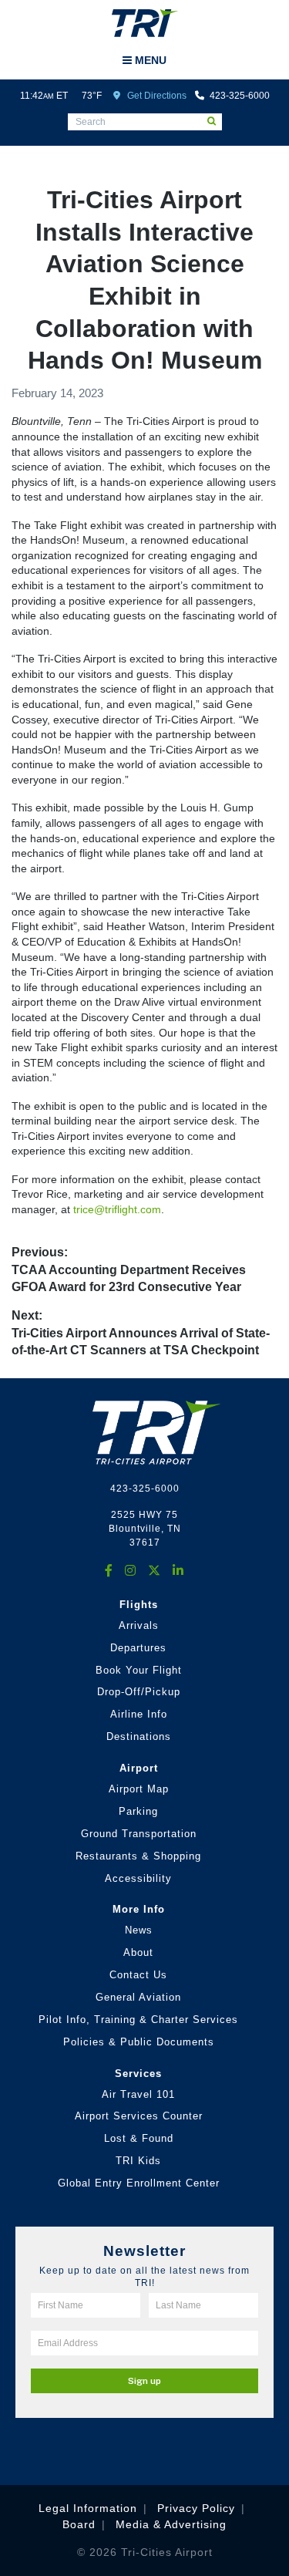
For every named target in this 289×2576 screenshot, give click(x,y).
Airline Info (139, 1714)
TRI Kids (138, 2161)
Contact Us (138, 1975)
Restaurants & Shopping (138, 1856)
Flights (139, 1605)
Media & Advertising (171, 2524)
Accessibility (138, 1878)
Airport (139, 1768)
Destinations (139, 1736)
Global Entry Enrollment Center (139, 2183)
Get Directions (156, 96)
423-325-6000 (239, 96)
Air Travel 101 (138, 2094)
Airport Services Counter (139, 2116)
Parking (138, 1811)
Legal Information (88, 2508)
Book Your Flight (139, 1670)
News (139, 1930)
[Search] (215, 120)
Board (79, 2524)
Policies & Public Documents (139, 2042)
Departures (138, 1648)
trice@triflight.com (117, 1209)
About (138, 1952)
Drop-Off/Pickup (139, 1692)
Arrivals (139, 1625)
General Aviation (138, 1997)
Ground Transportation (139, 1834)
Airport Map (139, 1789)
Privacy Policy (196, 2508)
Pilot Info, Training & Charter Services (138, 2020)
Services (138, 2074)
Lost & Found (139, 2138)
